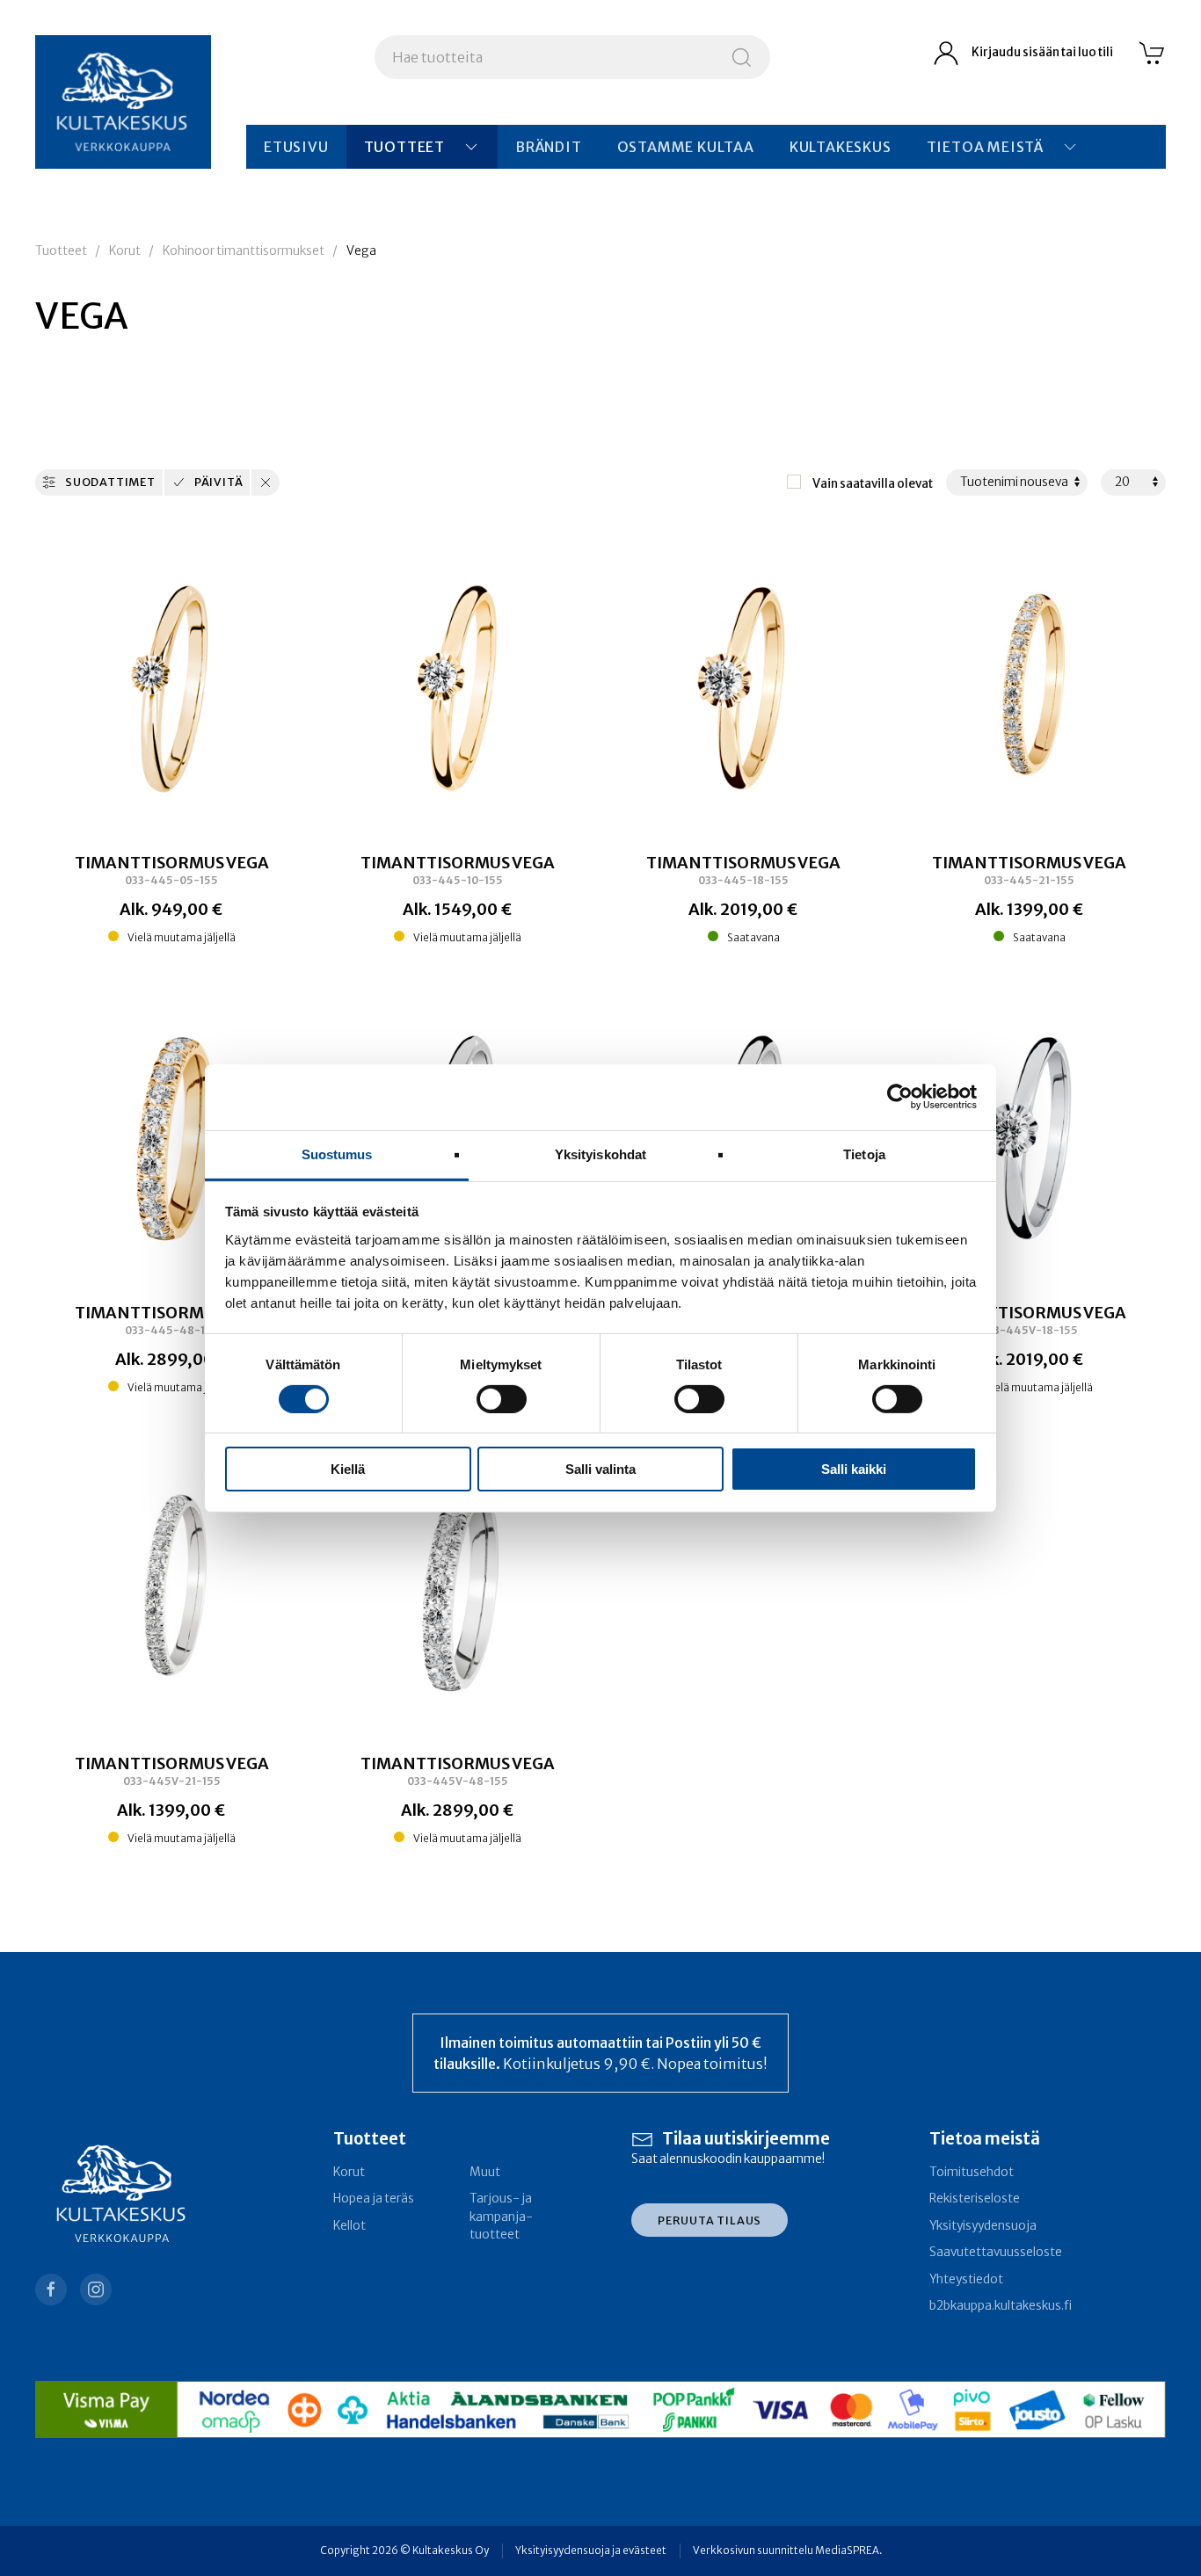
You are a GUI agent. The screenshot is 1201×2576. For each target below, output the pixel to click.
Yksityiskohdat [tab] (600, 1154)
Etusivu (296, 147)
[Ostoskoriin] (1153, 53)
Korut (125, 251)
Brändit (549, 147)
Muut (485, 2172)
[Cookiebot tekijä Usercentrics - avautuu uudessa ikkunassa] (900, 1097)
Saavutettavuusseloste (996, 2252)
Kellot (349, 2226)
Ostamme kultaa (686, 147)
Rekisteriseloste (975, 2199)
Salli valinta (600, 1469)
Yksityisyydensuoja (983, 2226)
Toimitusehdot (972, 2172)
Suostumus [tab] (337, 1154)
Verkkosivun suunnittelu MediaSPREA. (787, 2551)
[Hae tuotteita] (742, 57)
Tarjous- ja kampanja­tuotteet (501, 2217)
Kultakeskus (841, 147)
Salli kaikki (854, 1469)
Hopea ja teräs (374, 2199)
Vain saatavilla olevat (873, 484)
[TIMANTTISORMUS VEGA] (171, 689)
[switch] (502, 1399)
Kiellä (348, 1469)
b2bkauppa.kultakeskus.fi (1001, 2306)
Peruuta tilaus (710, 2220)
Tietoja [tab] (864, 1154)
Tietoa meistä (985, 147)
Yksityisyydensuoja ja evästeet (591, 2551)
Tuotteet (404, 147)
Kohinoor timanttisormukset (244, 251)
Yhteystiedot (966, 2279)
